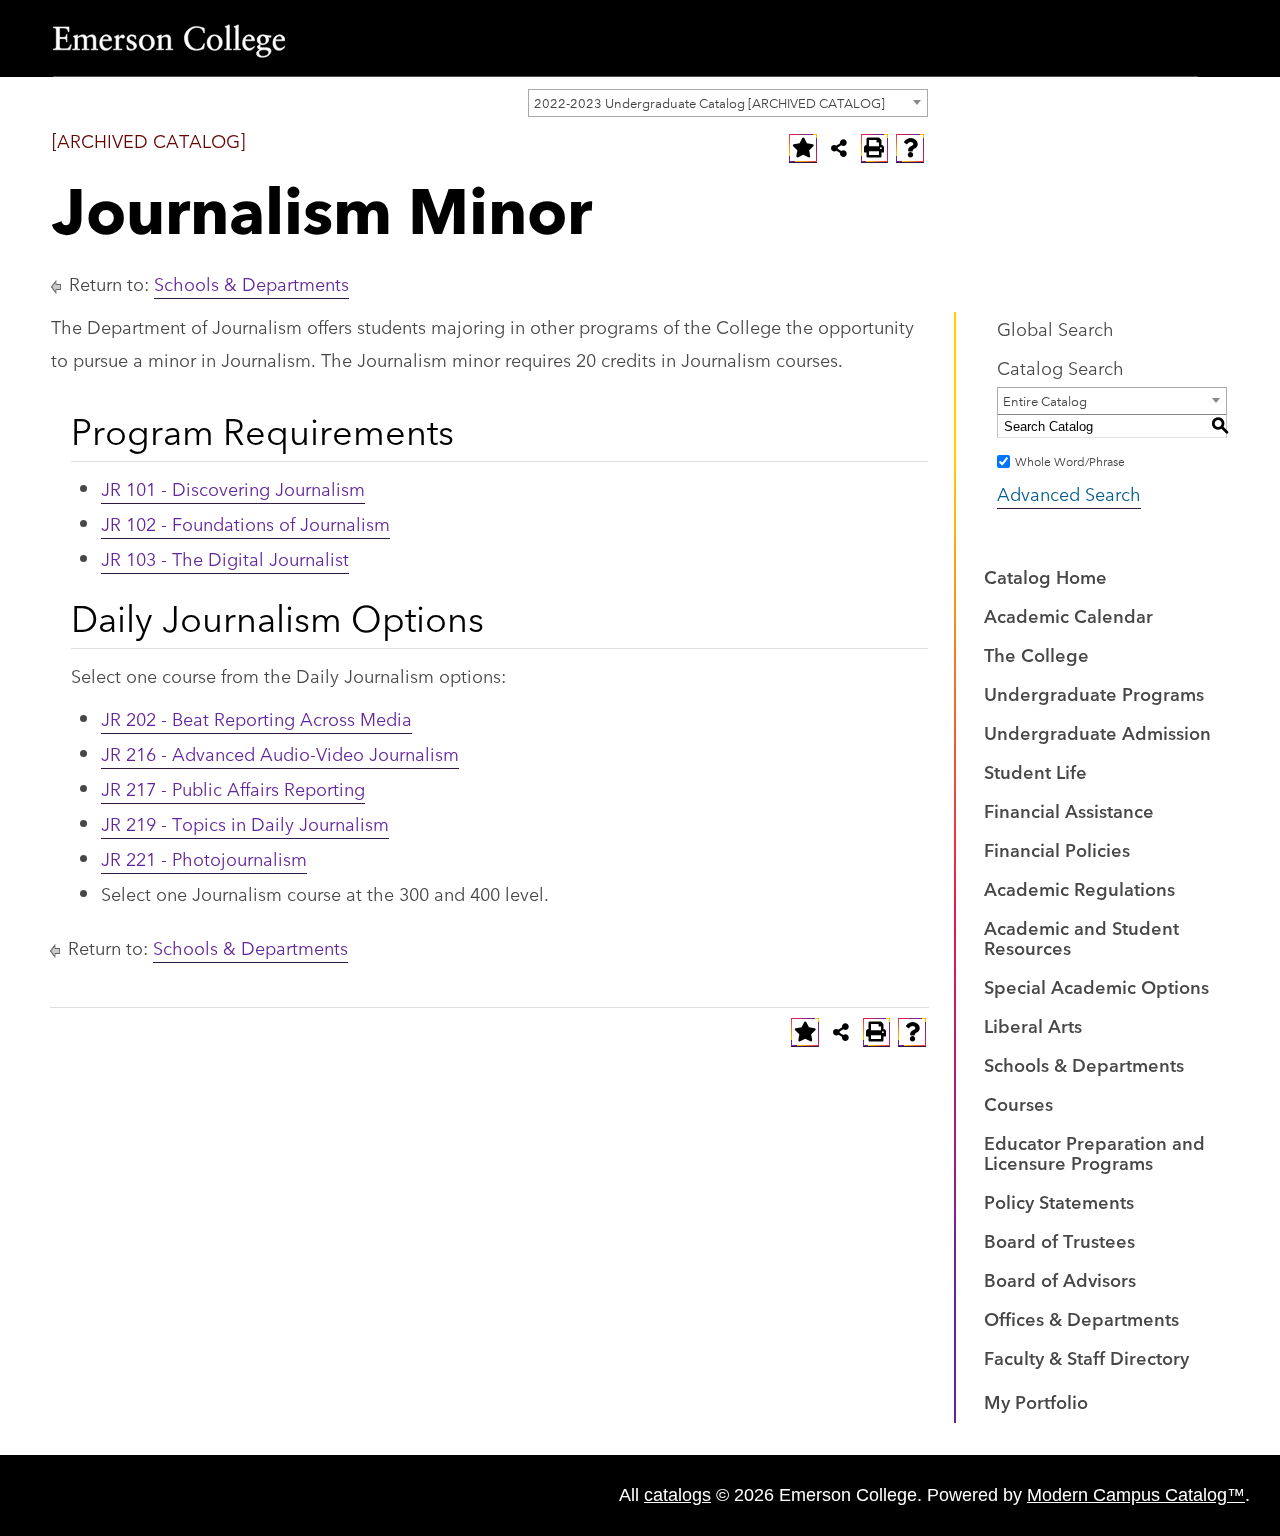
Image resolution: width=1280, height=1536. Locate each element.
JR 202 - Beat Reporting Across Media (256, 718)
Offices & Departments (1081, 1318)
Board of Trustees (1059, 1240)
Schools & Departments (251, 283)
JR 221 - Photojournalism (204, 858)
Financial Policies (1057, 849)
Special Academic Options (1096, 986)
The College (1036, 654)
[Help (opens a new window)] (910, 148)
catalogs (677, 1495)
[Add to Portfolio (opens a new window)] (803, 148)
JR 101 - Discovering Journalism (233, 488)
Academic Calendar (1068, 615)
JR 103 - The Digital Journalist (225, 558)
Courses (1018, 1103)
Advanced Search (1069, 493)
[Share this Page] (839, 148)
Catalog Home (1045, 576)
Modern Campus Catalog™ (1136, 1495)
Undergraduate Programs (1094, 693)
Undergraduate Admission (1097, 732)
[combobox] (728, 103)
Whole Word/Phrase (1070, 460)
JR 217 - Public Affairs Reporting (233, 788)
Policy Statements (1059, 1201)
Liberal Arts (1033, 1025)
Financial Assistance (1069, 810)
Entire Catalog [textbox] (1045, 400)
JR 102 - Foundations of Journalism (245, 523)
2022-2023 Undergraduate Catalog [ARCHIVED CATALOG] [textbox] (709, 102)
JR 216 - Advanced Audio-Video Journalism (280, 753)
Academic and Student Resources (1081, 937)
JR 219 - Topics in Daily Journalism (245, 823)
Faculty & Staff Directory (1086, 1357)
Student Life (1035, 771)
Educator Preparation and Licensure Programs (1094, 1152)
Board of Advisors (1060, 1279)
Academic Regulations (1079, 888)
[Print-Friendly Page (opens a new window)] (875, 148)
